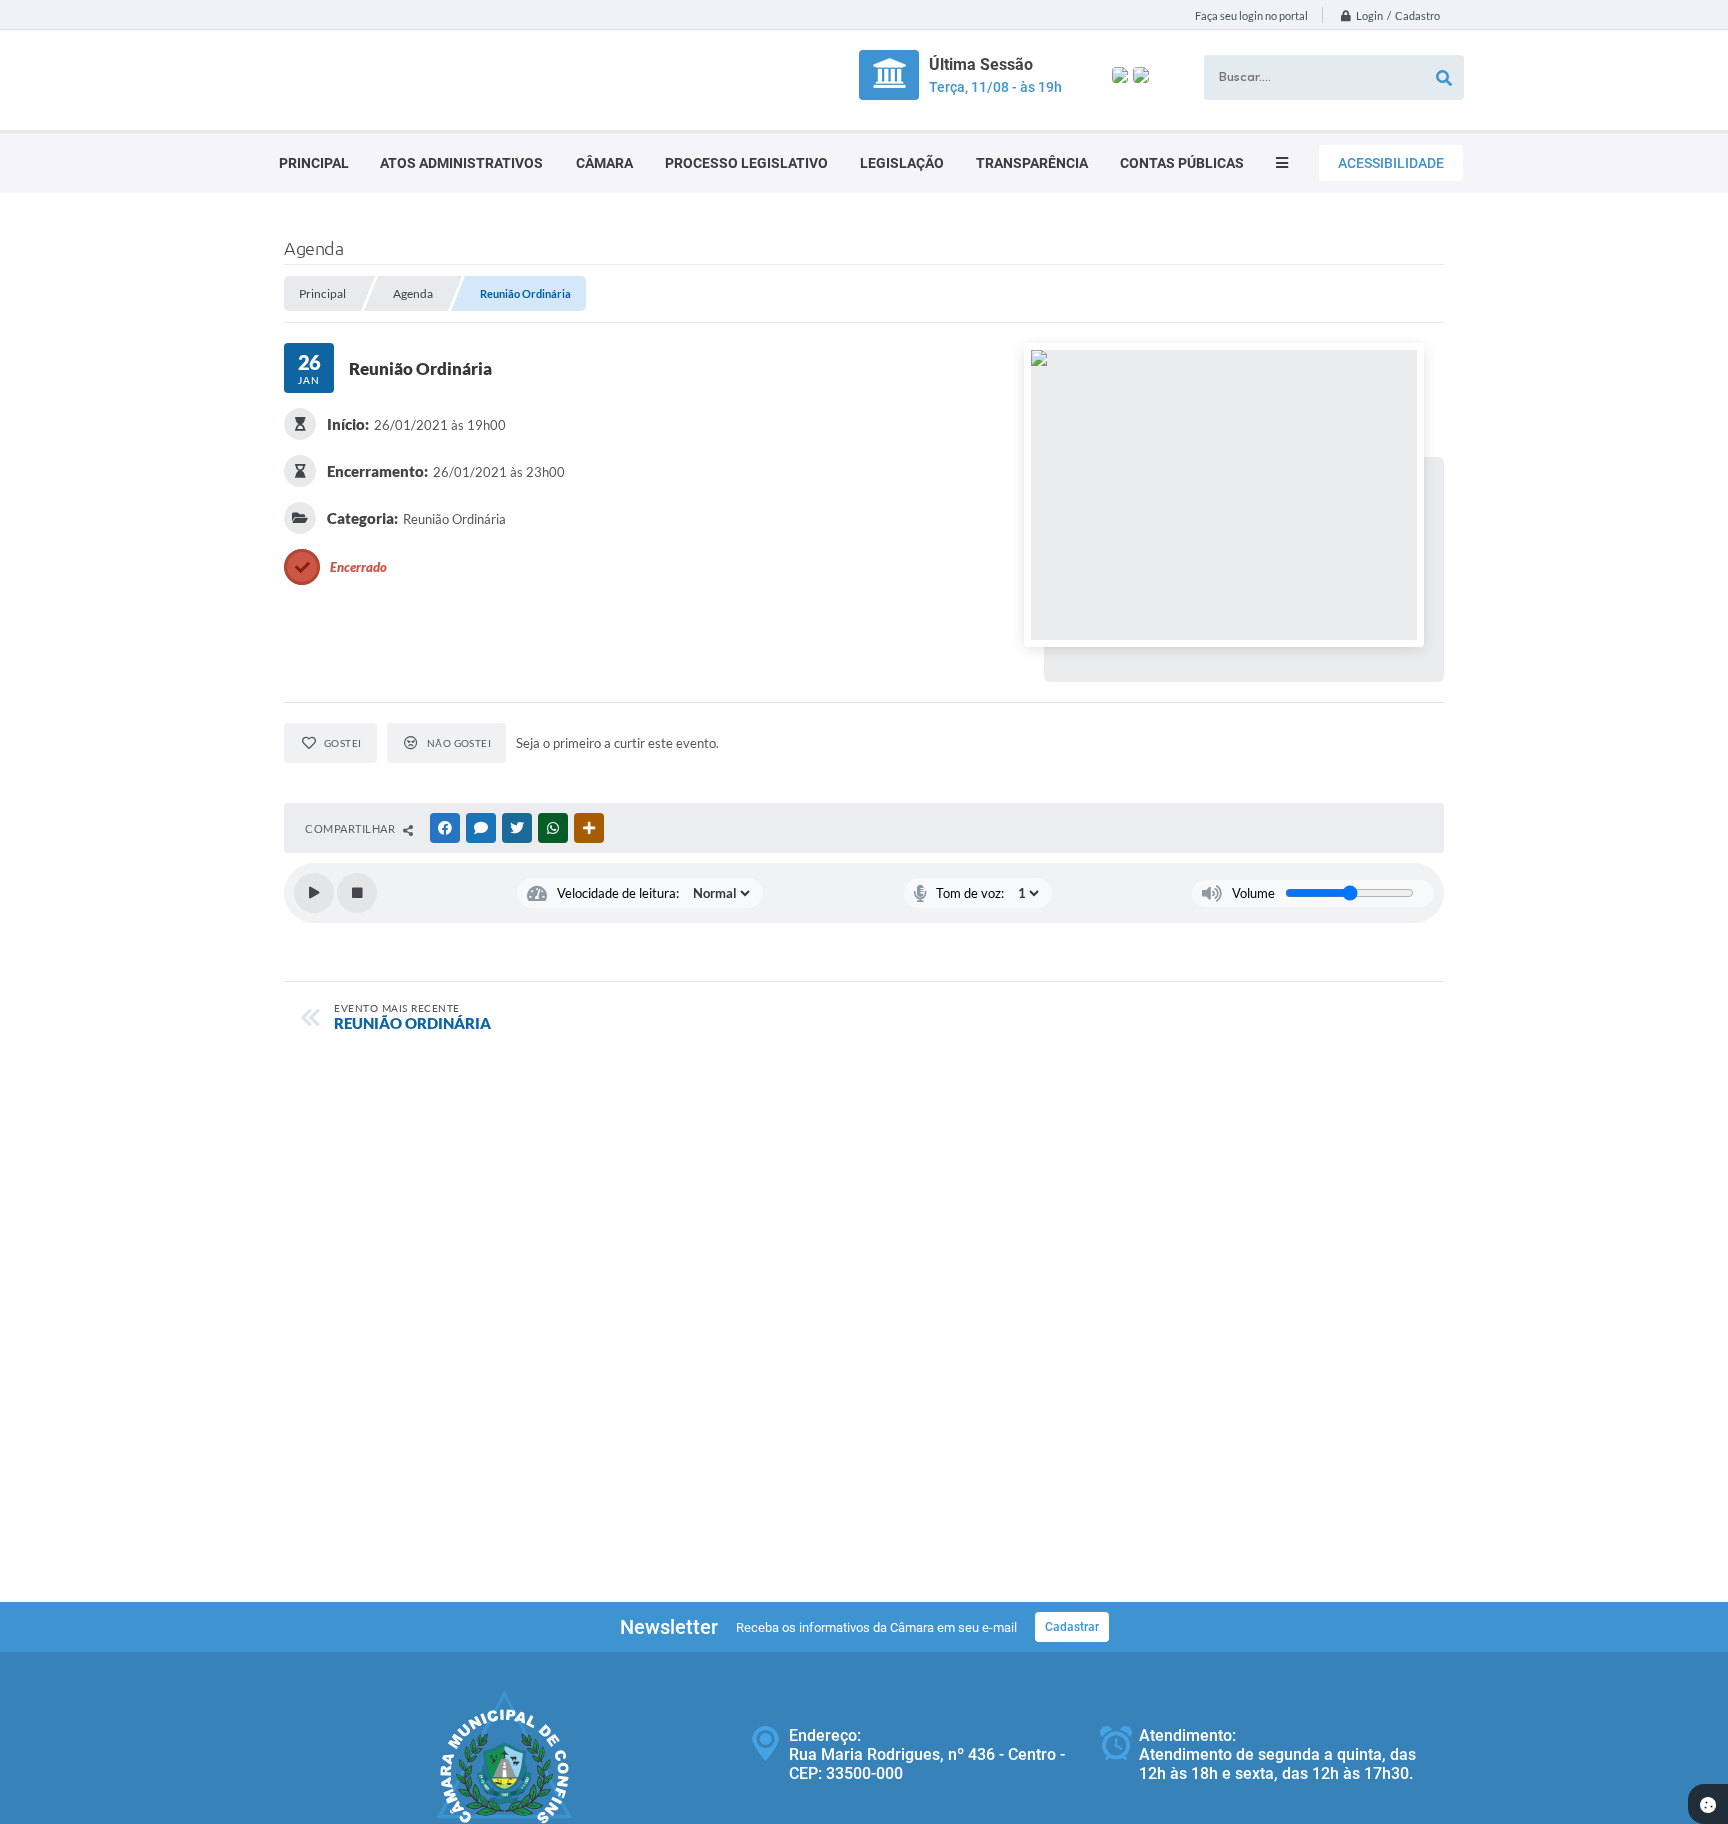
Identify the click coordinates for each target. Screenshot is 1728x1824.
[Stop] (357, 893)
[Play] (314, 893)
